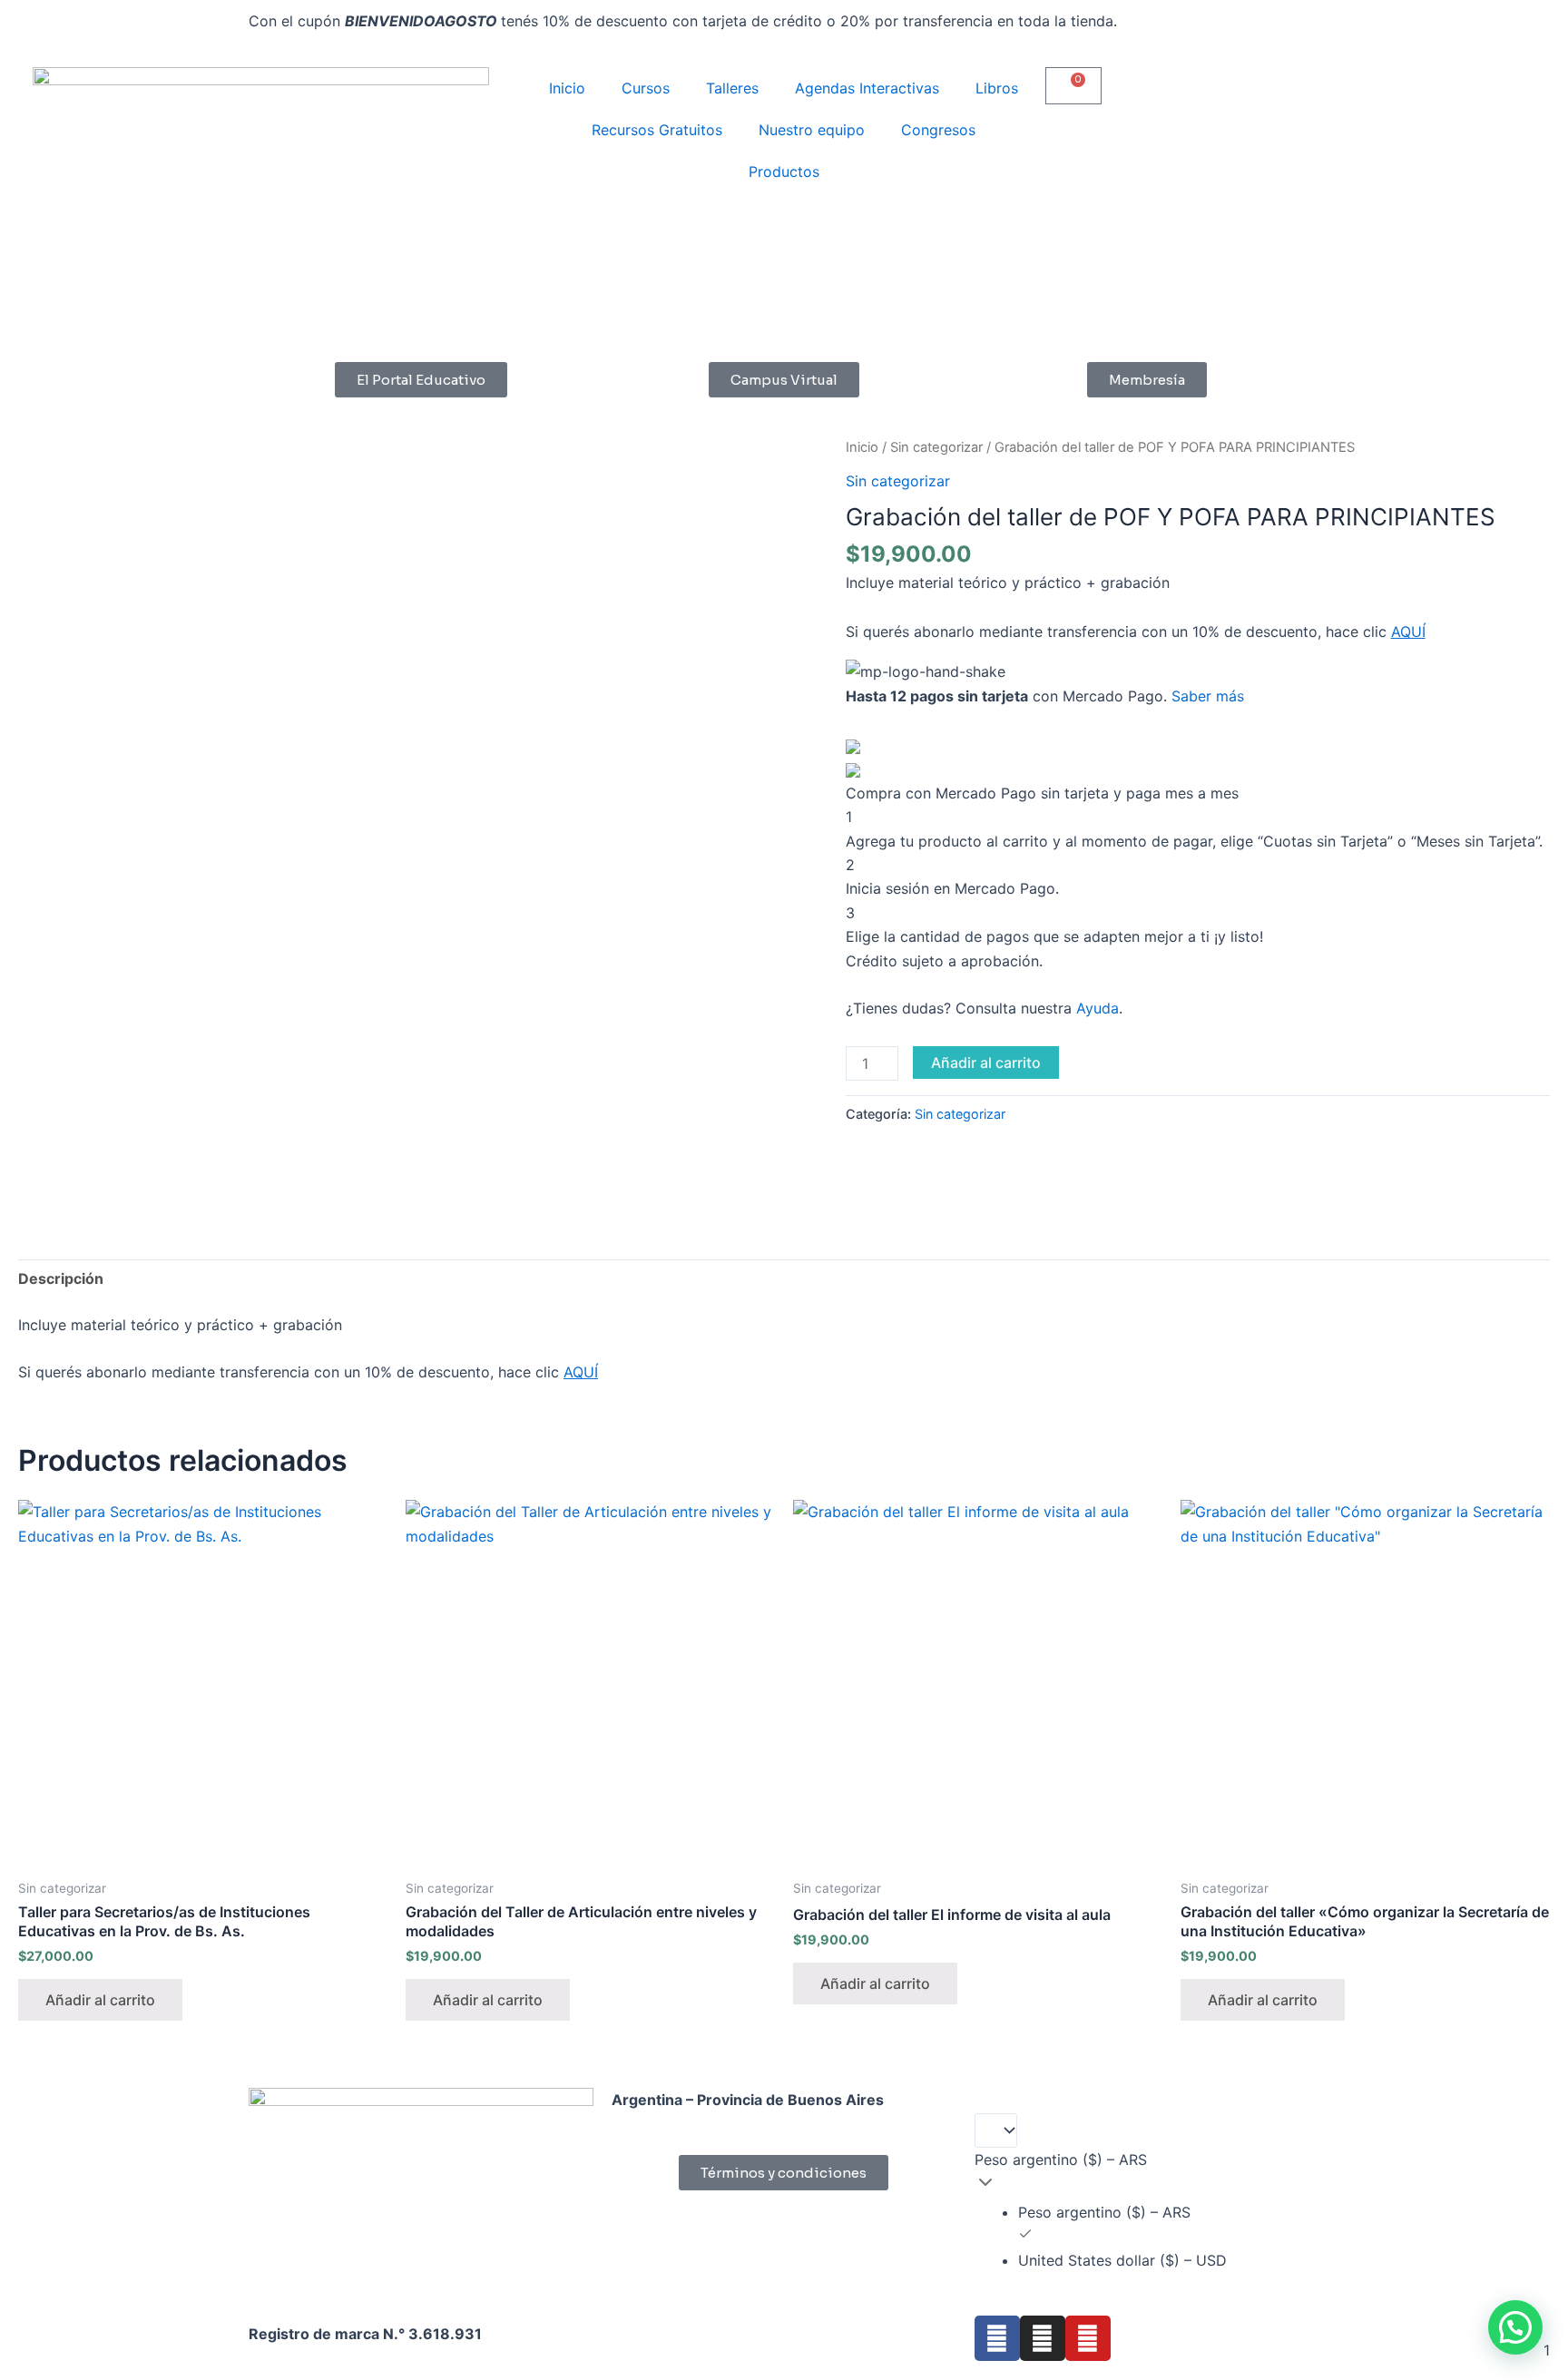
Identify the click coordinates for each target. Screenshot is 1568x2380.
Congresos (938, 130)
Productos (784, 171)
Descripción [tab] (61, 1278)
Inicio (567, 88)
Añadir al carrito (986, 1063)
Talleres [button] (732, 88)
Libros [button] (997, 88)
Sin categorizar (936, 447)
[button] (1515, 2327)
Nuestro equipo (812, 130)
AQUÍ (1408, 632)
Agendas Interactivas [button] (867, 88)
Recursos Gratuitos (657, 130)
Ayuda (1098, 1008)
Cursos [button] (646, 88)
